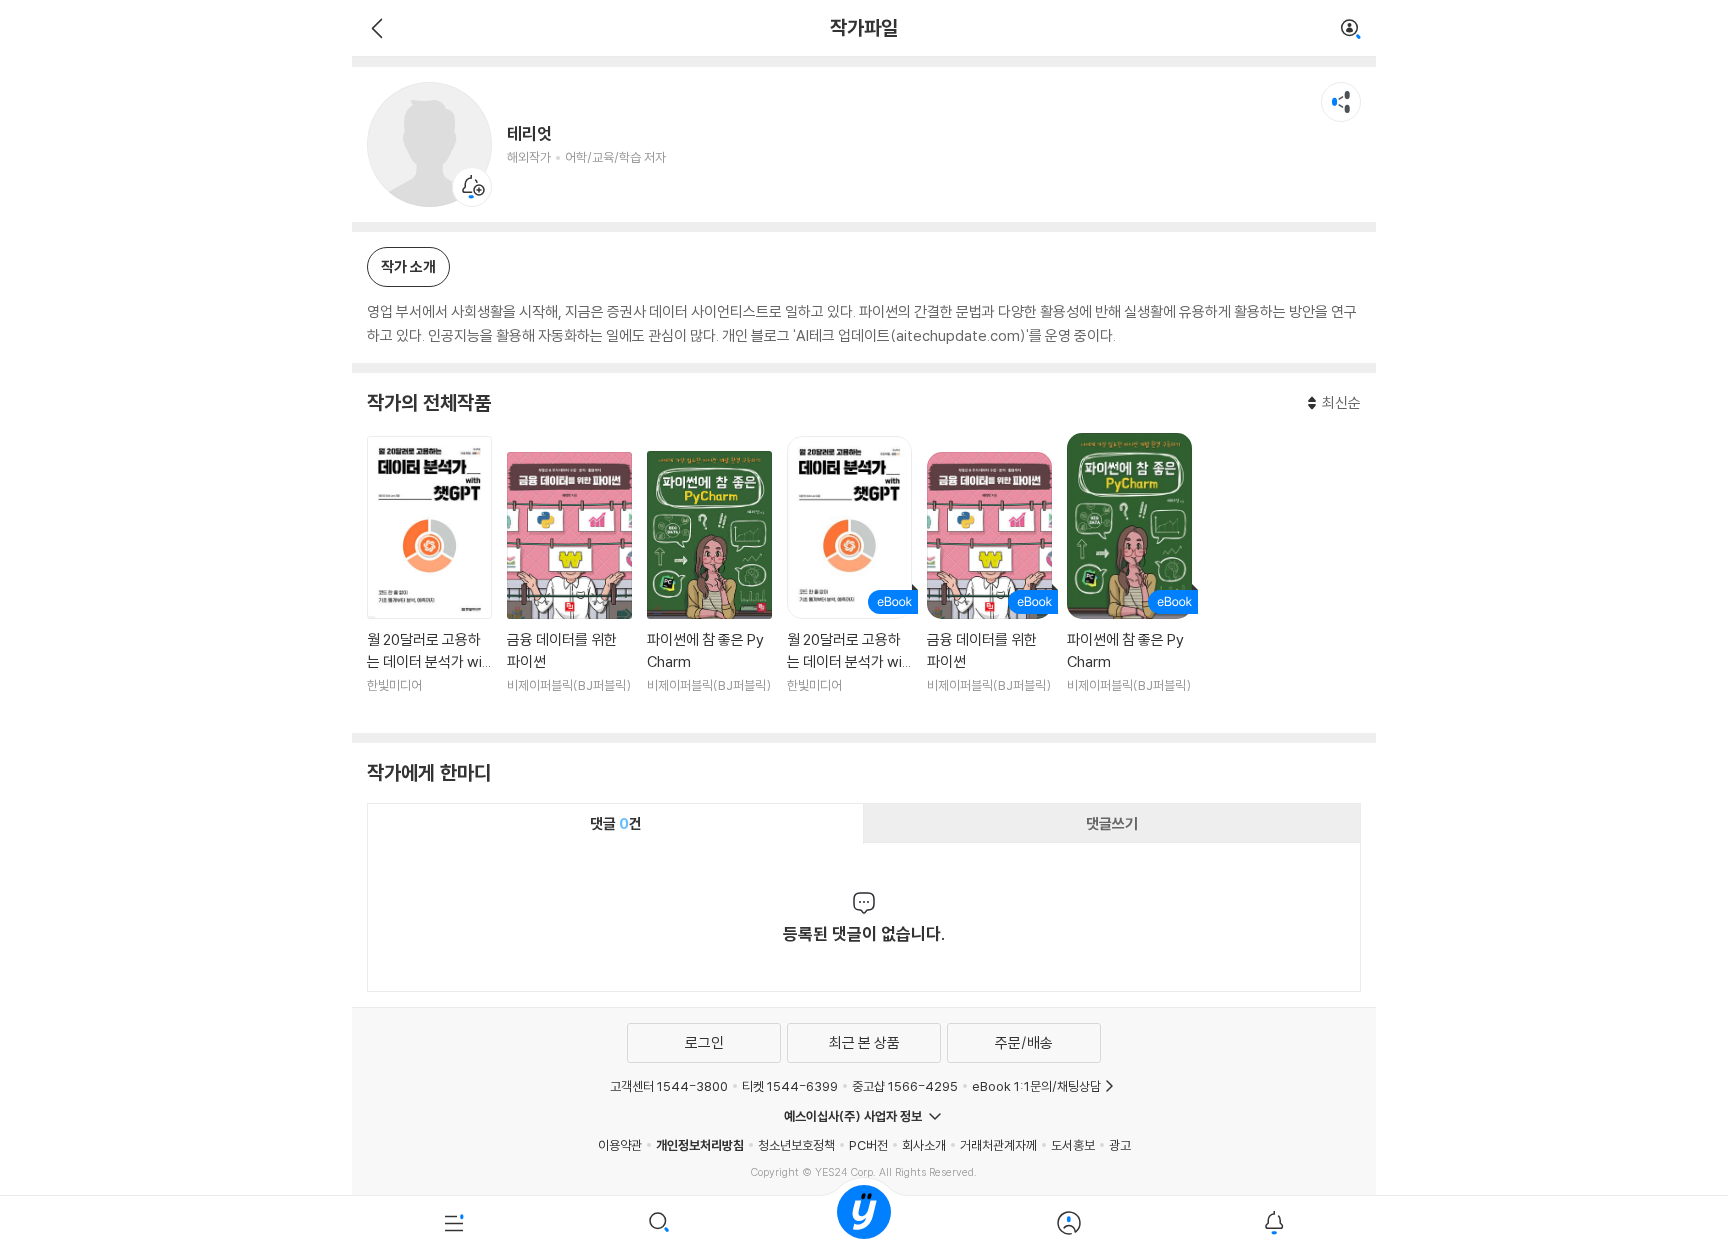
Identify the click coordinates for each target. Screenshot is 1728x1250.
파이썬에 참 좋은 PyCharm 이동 (709, 584)
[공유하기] (1341, 102)
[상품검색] (659, 1223)
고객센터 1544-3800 (669, 1086)
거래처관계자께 (998, 1145)
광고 (1120, 1145)
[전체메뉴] (454, 1223)
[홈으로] (864, 1223)
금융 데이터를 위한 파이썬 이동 (569, 585)
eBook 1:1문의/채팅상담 (1036, 1086)
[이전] (374, 28)
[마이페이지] (1068, 1223)
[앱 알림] (1273, 1223)
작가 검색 (1351, 30)
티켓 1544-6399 (790, 1086)
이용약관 (620, 1145)
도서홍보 (1073, 1145)
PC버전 (868, 1145)
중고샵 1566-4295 (905, 1086)
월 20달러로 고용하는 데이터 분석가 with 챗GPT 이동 (429, 577)
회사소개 (924, 1145)
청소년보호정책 (796, 1145)
